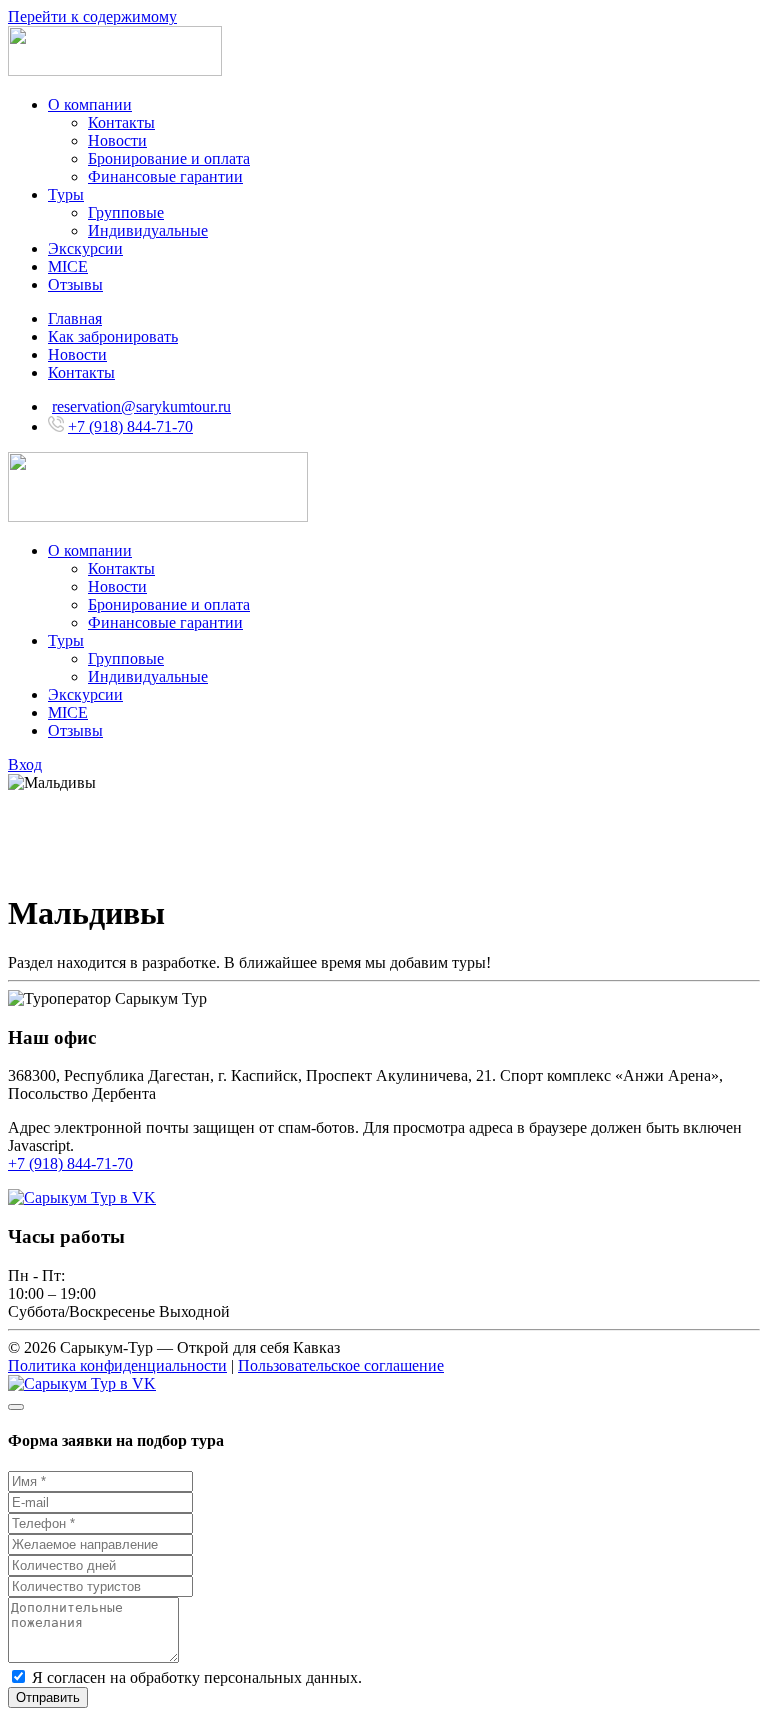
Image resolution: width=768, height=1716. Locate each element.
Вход (25, 764)
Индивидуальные (148, 230)
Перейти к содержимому (92, 16)
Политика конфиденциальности (117, 1365)
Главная (75, 318)
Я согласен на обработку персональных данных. (195, 1677)
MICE (68, 266)
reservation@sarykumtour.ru (141, 406)
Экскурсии (85, 248)
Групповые (126, 212)
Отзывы (75, 284)
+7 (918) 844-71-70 (130, 426)
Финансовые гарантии (165, 176)
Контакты (121, 122)
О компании (90, 104)
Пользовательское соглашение (341, 1365)
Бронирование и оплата (169, 158)
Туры (66, 194)
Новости (117, 140)
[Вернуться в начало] (115, 70)
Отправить (48, 1697)
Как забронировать (113, 336)
